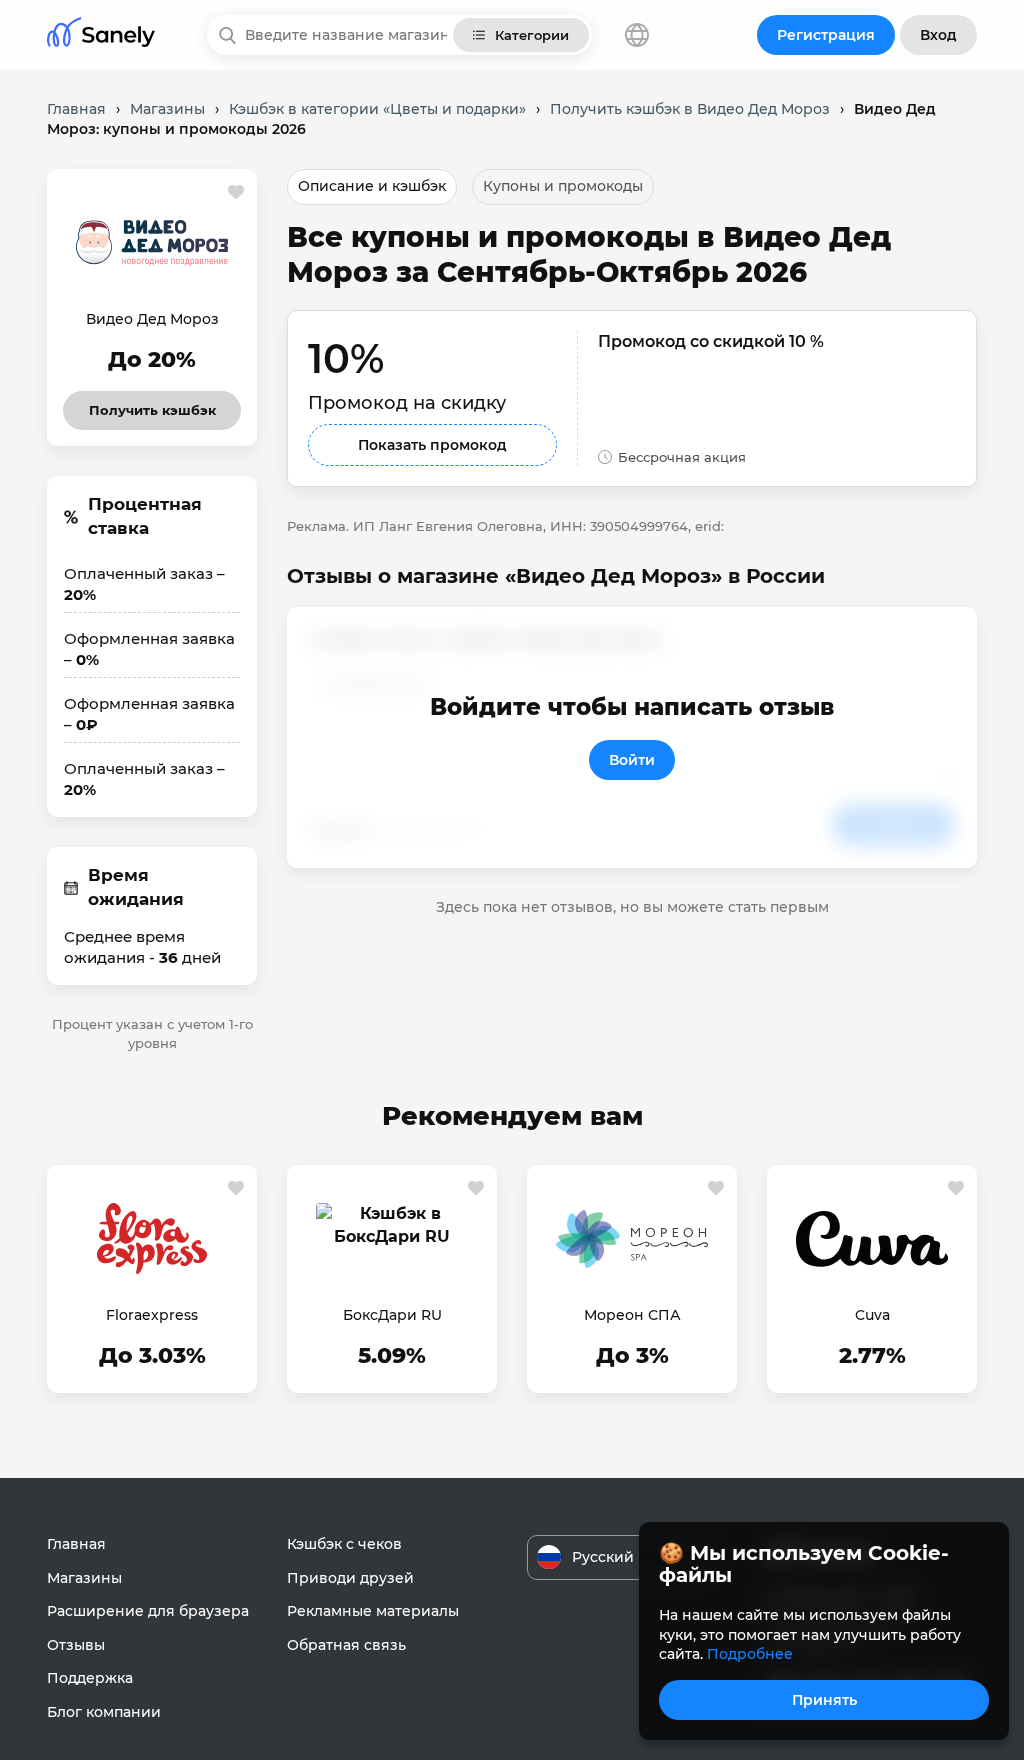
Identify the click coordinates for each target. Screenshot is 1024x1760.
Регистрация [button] (826, 35)
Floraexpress (152, 1315)
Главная (76, 1544)
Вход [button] (938, 35)
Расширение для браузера (148, 1611)
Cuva (872, 1315)
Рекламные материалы (373, 1611)
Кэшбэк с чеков (344, 1544)
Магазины (84, 1578)
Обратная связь (346, 1645)
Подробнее (750, 1654)
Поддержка (90, 1678)
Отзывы (76, 1645)
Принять (824, 1700)
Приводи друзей (350, 1578)
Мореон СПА (632, 1315)
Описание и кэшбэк (372, 186)
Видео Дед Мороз (152, 319)
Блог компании (104, 1712)
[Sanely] (101, 35)
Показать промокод (432, 445)
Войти (632, 760)
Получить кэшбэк (152, 404)
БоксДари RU (392, 1315)
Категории (532, 35)
